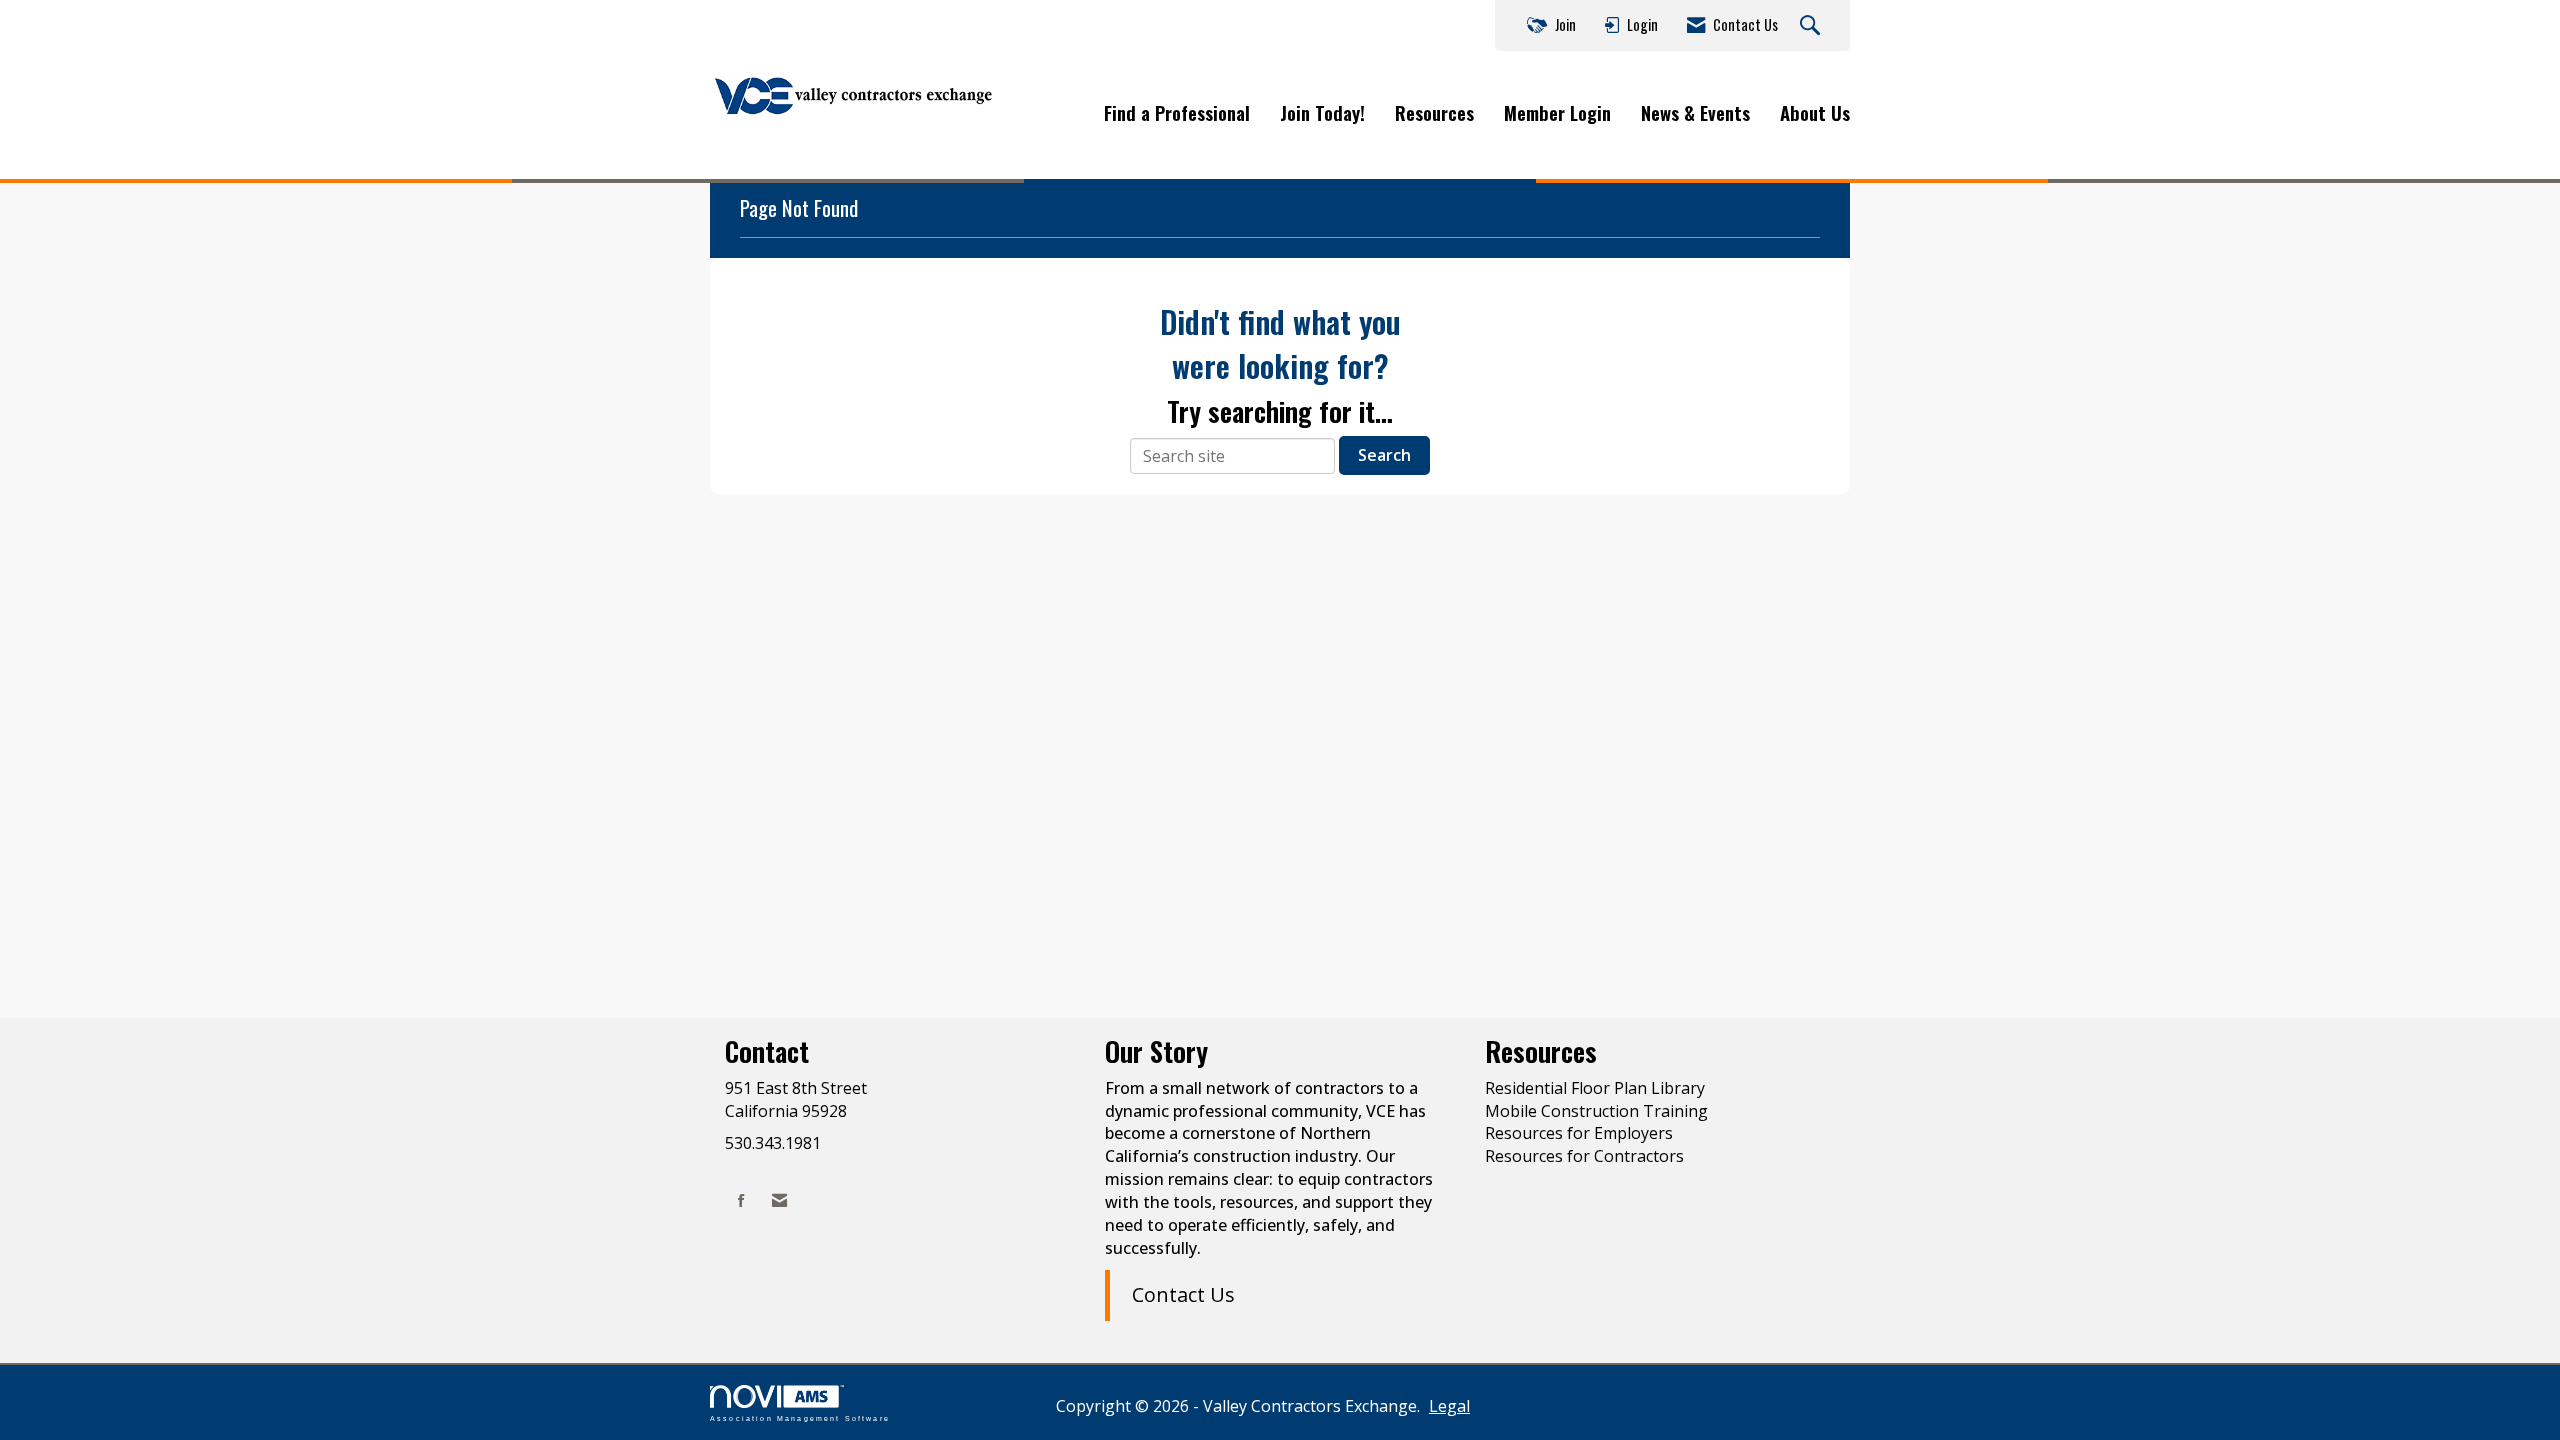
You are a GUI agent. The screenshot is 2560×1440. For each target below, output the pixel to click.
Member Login (1557, 113)
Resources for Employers (1579, 1133)
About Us (1815, 113)
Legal (1449, 1406)
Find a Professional (1177, 113)
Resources (1434, 113)
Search (1384, 455)
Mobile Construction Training (1596, 1111)
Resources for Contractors (1584, 1156)
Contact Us (1183, 1294)
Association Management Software (800, 1418)
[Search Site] (1812, 26)
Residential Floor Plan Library (1595, 1088)
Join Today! (1322, 113)
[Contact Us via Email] (779, 1200)
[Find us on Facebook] (741, 1200)
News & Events (1695, 113)
